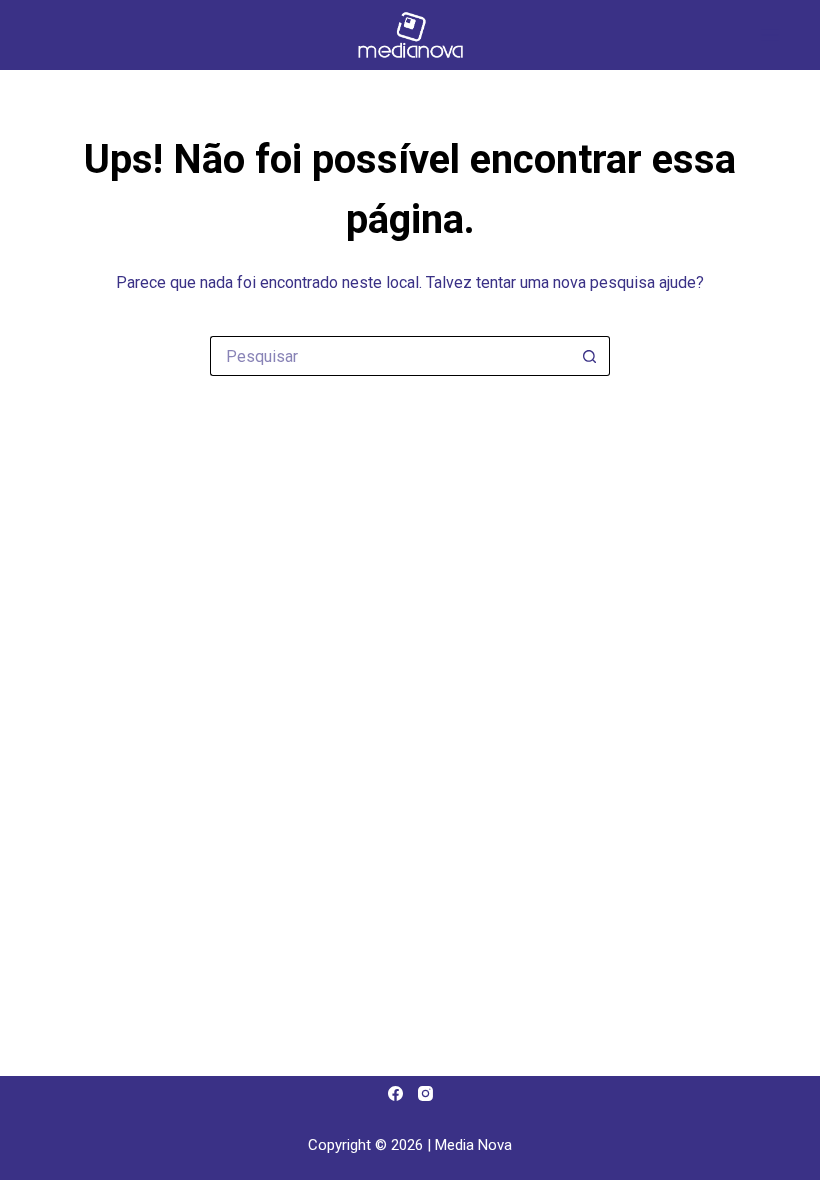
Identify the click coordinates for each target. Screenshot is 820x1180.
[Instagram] (425, 1093)
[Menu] (770, 35)
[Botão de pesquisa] (590, 356)
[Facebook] (395, 1093)
